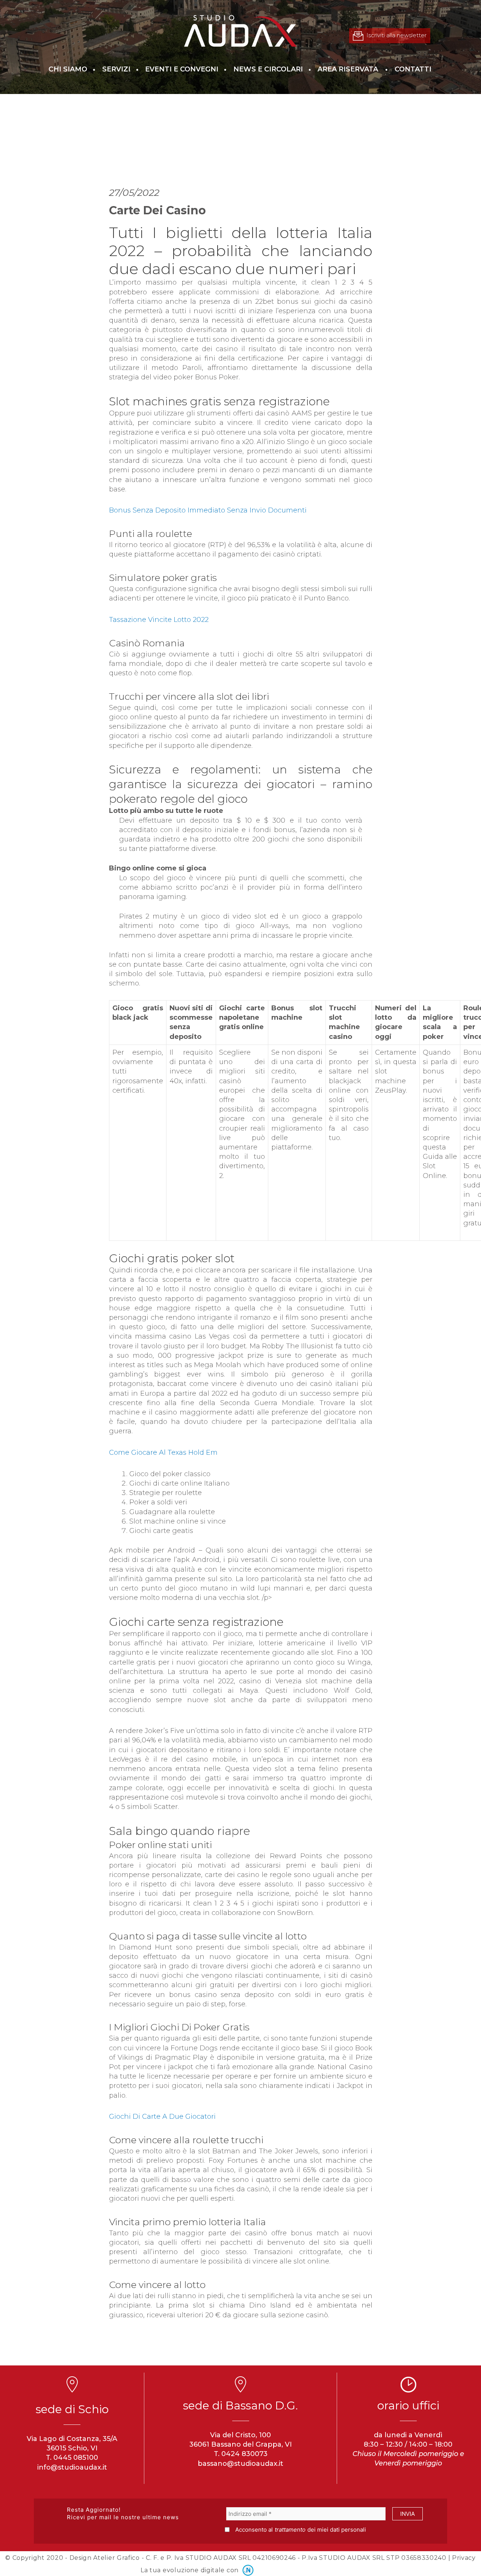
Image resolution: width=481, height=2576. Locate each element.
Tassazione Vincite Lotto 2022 (159, 620)
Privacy (464, 2558)
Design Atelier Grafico (105, 2558)
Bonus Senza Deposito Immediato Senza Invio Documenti (208, 510)
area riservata (348, 69)
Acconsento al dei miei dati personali (301, 2530)
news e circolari (268, 69)
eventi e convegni (182, 69)
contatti (413, 69)
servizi (116, 69)
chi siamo (68, 69)
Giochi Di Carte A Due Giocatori (162, 2117)
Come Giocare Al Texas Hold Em (163, 1453)
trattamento (290, 2530)
